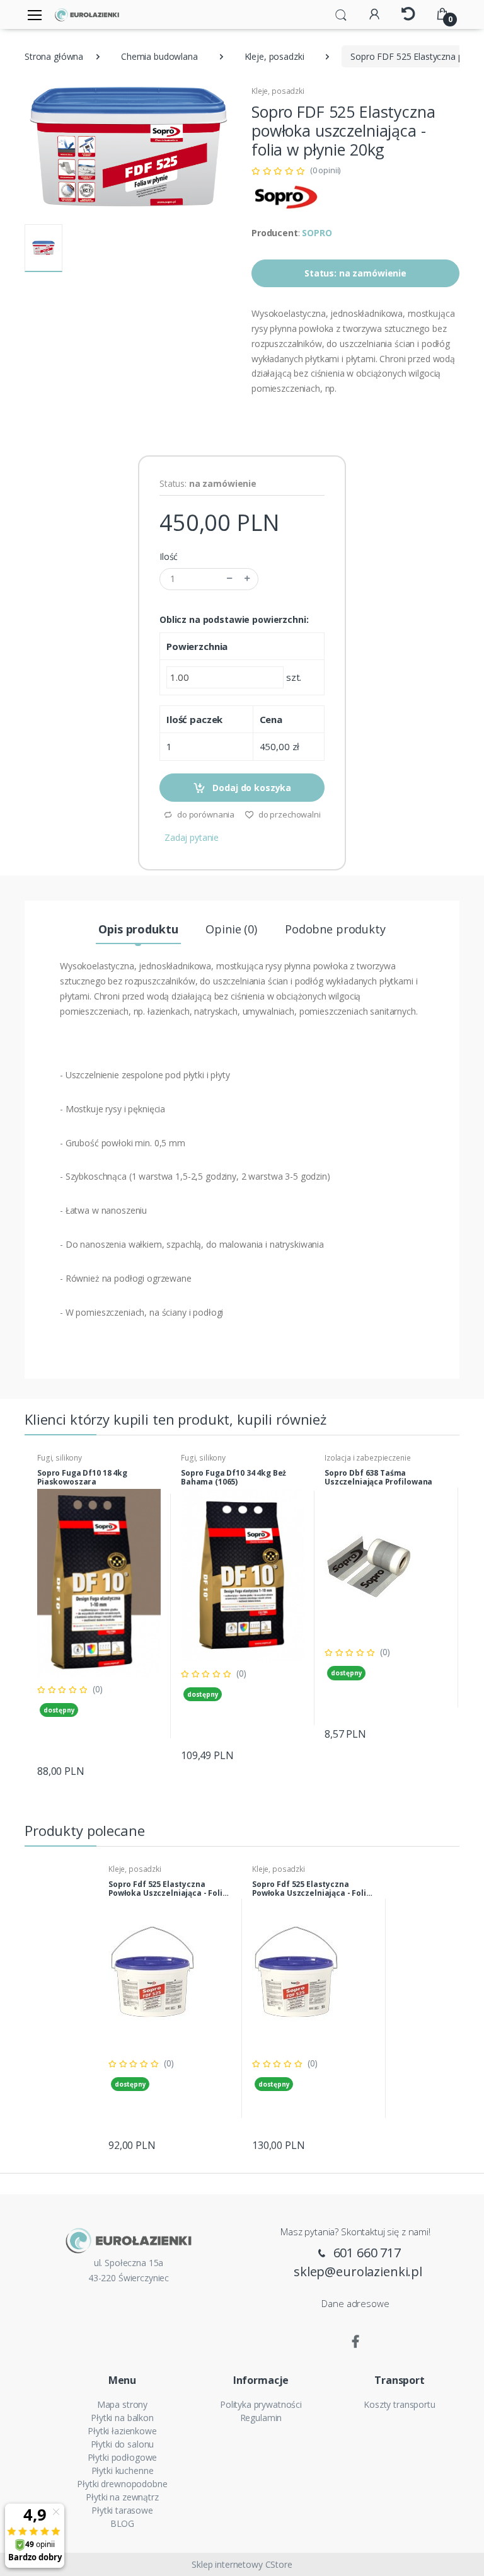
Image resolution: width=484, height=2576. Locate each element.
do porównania (205, 814)
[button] (341, 14)
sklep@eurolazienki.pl (358, 2271)
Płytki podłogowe (123, 2457)
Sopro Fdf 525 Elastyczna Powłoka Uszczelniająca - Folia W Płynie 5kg (312, 1889)
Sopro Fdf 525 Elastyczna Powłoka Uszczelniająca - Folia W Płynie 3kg (168, 1889)
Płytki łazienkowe (122, 2431)
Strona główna (54, 56)
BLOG (122, 2523)
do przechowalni (289, 814)
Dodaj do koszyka (251, 788)
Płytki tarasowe (122, 2510)
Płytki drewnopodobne (122, 2484)
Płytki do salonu (123, 2444)
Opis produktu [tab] (138, 929)
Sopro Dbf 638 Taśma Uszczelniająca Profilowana (378, 1478)
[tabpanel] (99, 1616)
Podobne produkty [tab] (335, 929)
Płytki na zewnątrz (122, 2497)
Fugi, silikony (60, 1458)
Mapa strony (122, 2404)
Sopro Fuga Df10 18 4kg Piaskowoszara (82, 1478)
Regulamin (261, 2418)
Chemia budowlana (159, 56)
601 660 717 (366, 2253)
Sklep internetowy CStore (242, 2564)
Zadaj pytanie (192, 837)
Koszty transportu (400, 2404)
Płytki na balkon (122, 2418)
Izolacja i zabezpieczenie (367, 1458)
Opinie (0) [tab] (231, 929)
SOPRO (317, 233)
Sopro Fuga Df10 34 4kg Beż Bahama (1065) (233, 1478)
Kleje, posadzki (274, 56)
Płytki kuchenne (123, 2471)
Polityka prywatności (261, 2404)
